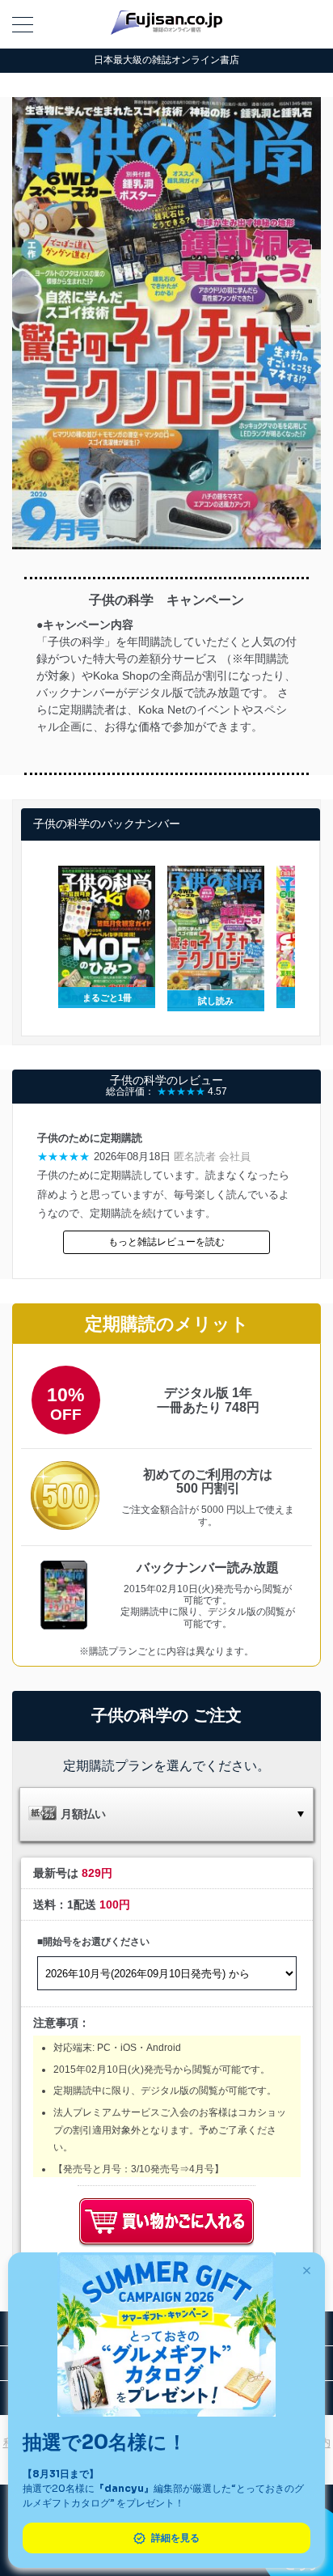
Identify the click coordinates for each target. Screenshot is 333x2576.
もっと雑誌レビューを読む (166, 1242)
